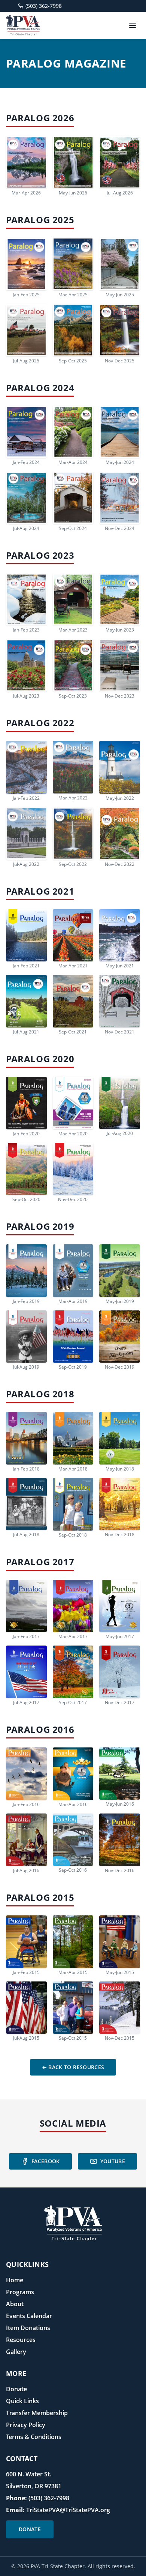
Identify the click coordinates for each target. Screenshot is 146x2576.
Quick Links (22, 2401)
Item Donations (28, 2328)
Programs (20, 2292)
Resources (21, 2340)
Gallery (16, 2352)
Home (15, 2280)
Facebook (46, 2161)
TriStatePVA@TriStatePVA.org (68, 2510)
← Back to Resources (73, 2067)
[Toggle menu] (133, 25)
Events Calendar (29, 2316)
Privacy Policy (26, 2425)
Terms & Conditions (34, 2437)
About (15, 2304)
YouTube (113, 2161)
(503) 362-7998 (49, 2498)
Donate (16, 2389)
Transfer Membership (37, 2413)
